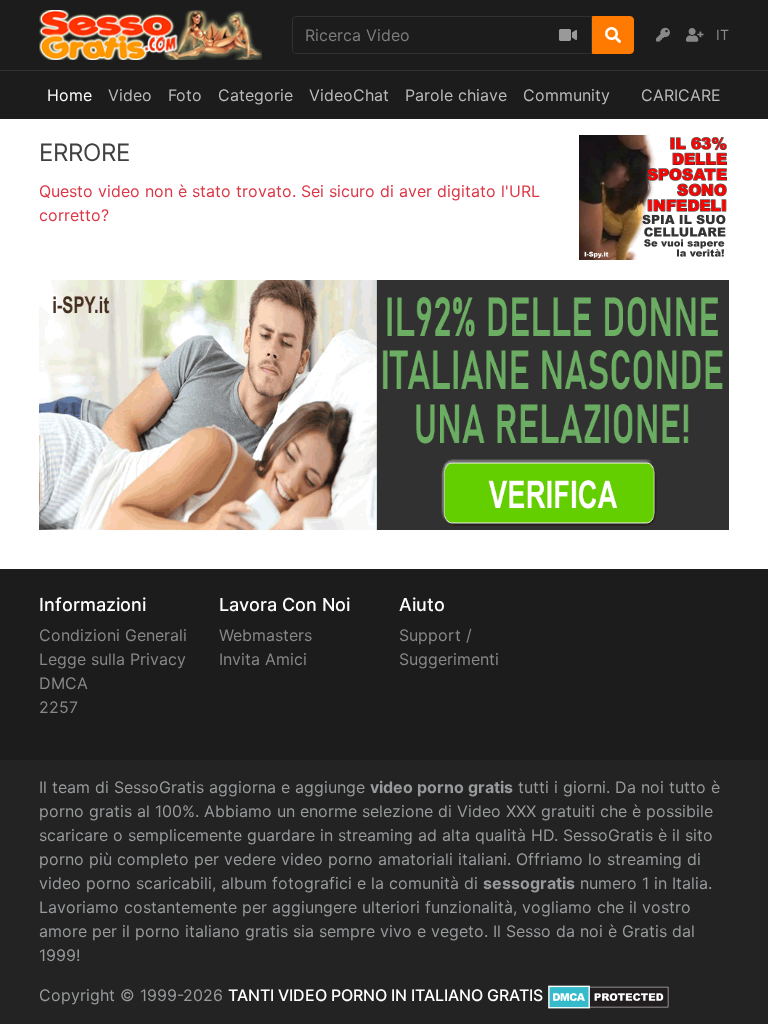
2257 (58, 707)
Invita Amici (263, 659)
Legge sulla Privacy (112, 659)
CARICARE (681, 95)
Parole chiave (456, 95)
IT (722, 34)
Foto (185, 95)
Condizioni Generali (113, 635)
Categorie (255, 95)
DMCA (63, 683)
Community (566, 95)
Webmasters (265, 635)
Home (69, 95)
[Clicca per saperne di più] (384, 403)
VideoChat (349, 95)
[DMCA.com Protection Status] (608, 995)
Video (130, 95)
